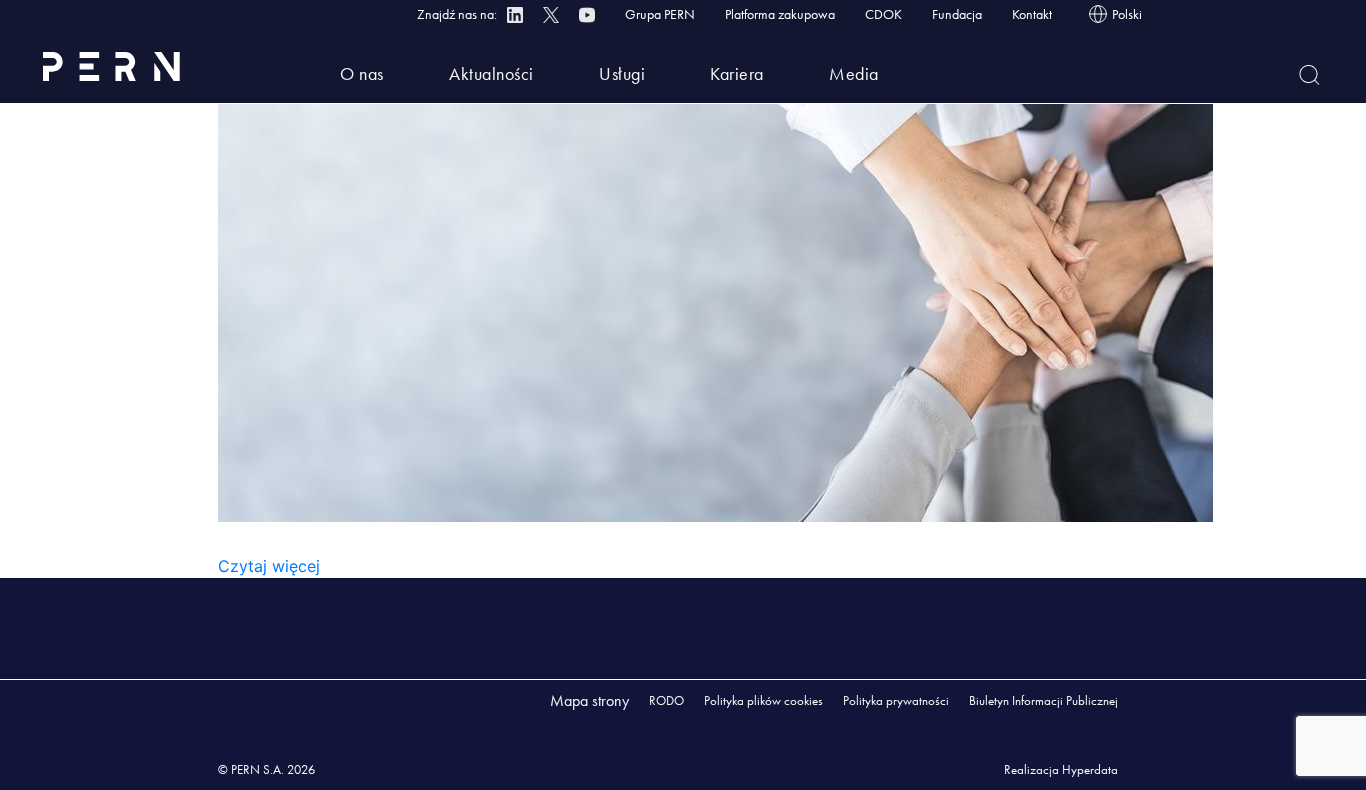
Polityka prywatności (896, 700)
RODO (666, 700)
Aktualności (491, 73)
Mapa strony (589, 700)
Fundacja (957, 14)
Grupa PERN (660, 14)
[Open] (1309, 75)
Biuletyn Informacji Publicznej (1043, 700)
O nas (362, 73)
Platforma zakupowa (780, 14)
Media (854, 73)
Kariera (737, 73)
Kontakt (1032, 14)
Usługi (622, 73)
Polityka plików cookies (763, 700)
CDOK (883, 14)
